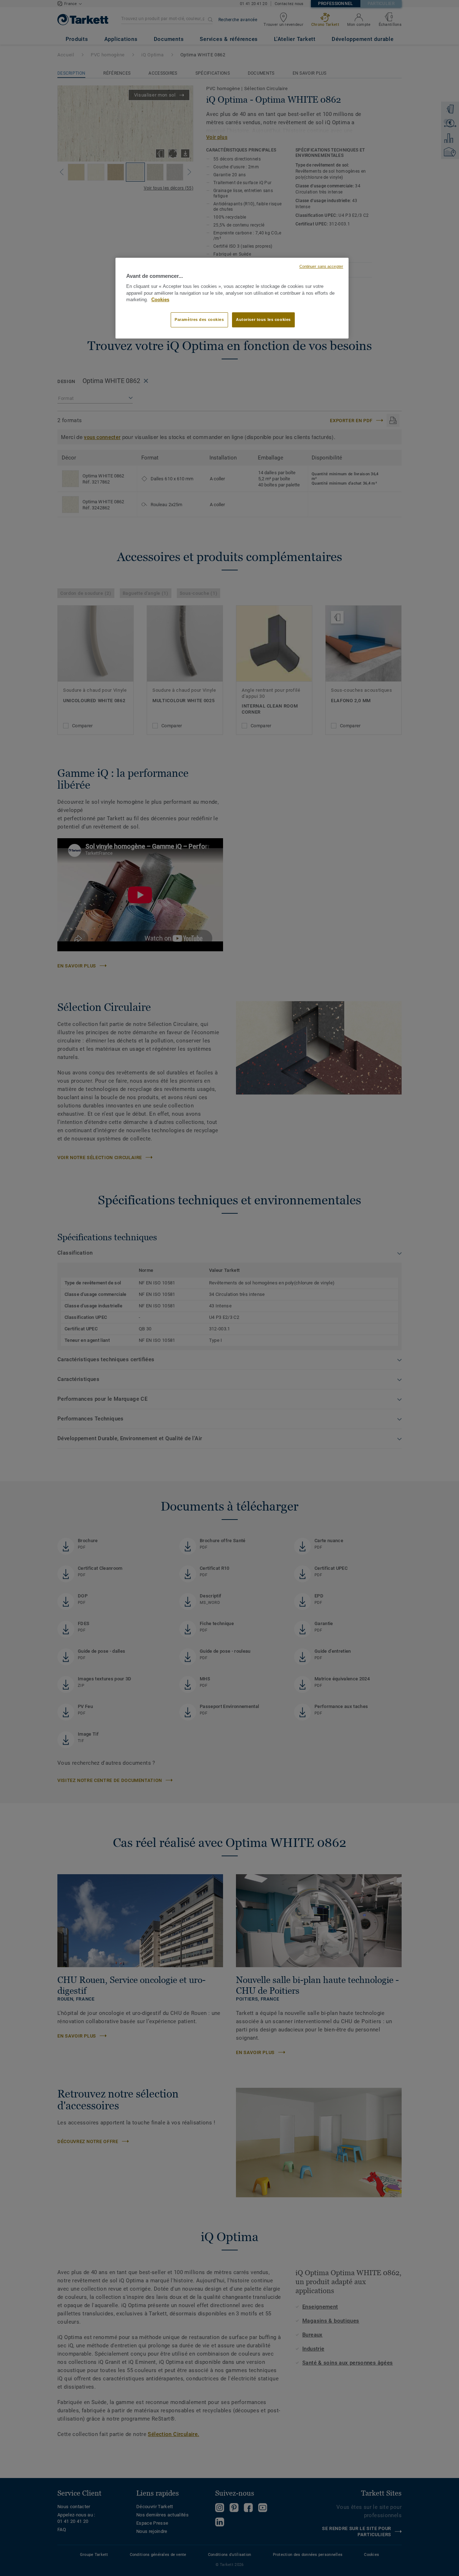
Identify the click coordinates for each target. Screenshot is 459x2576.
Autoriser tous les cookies (263, 319)
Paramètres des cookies (199, 319)
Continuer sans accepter (321, 266)
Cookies (160, 300)
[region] (232, 298)
